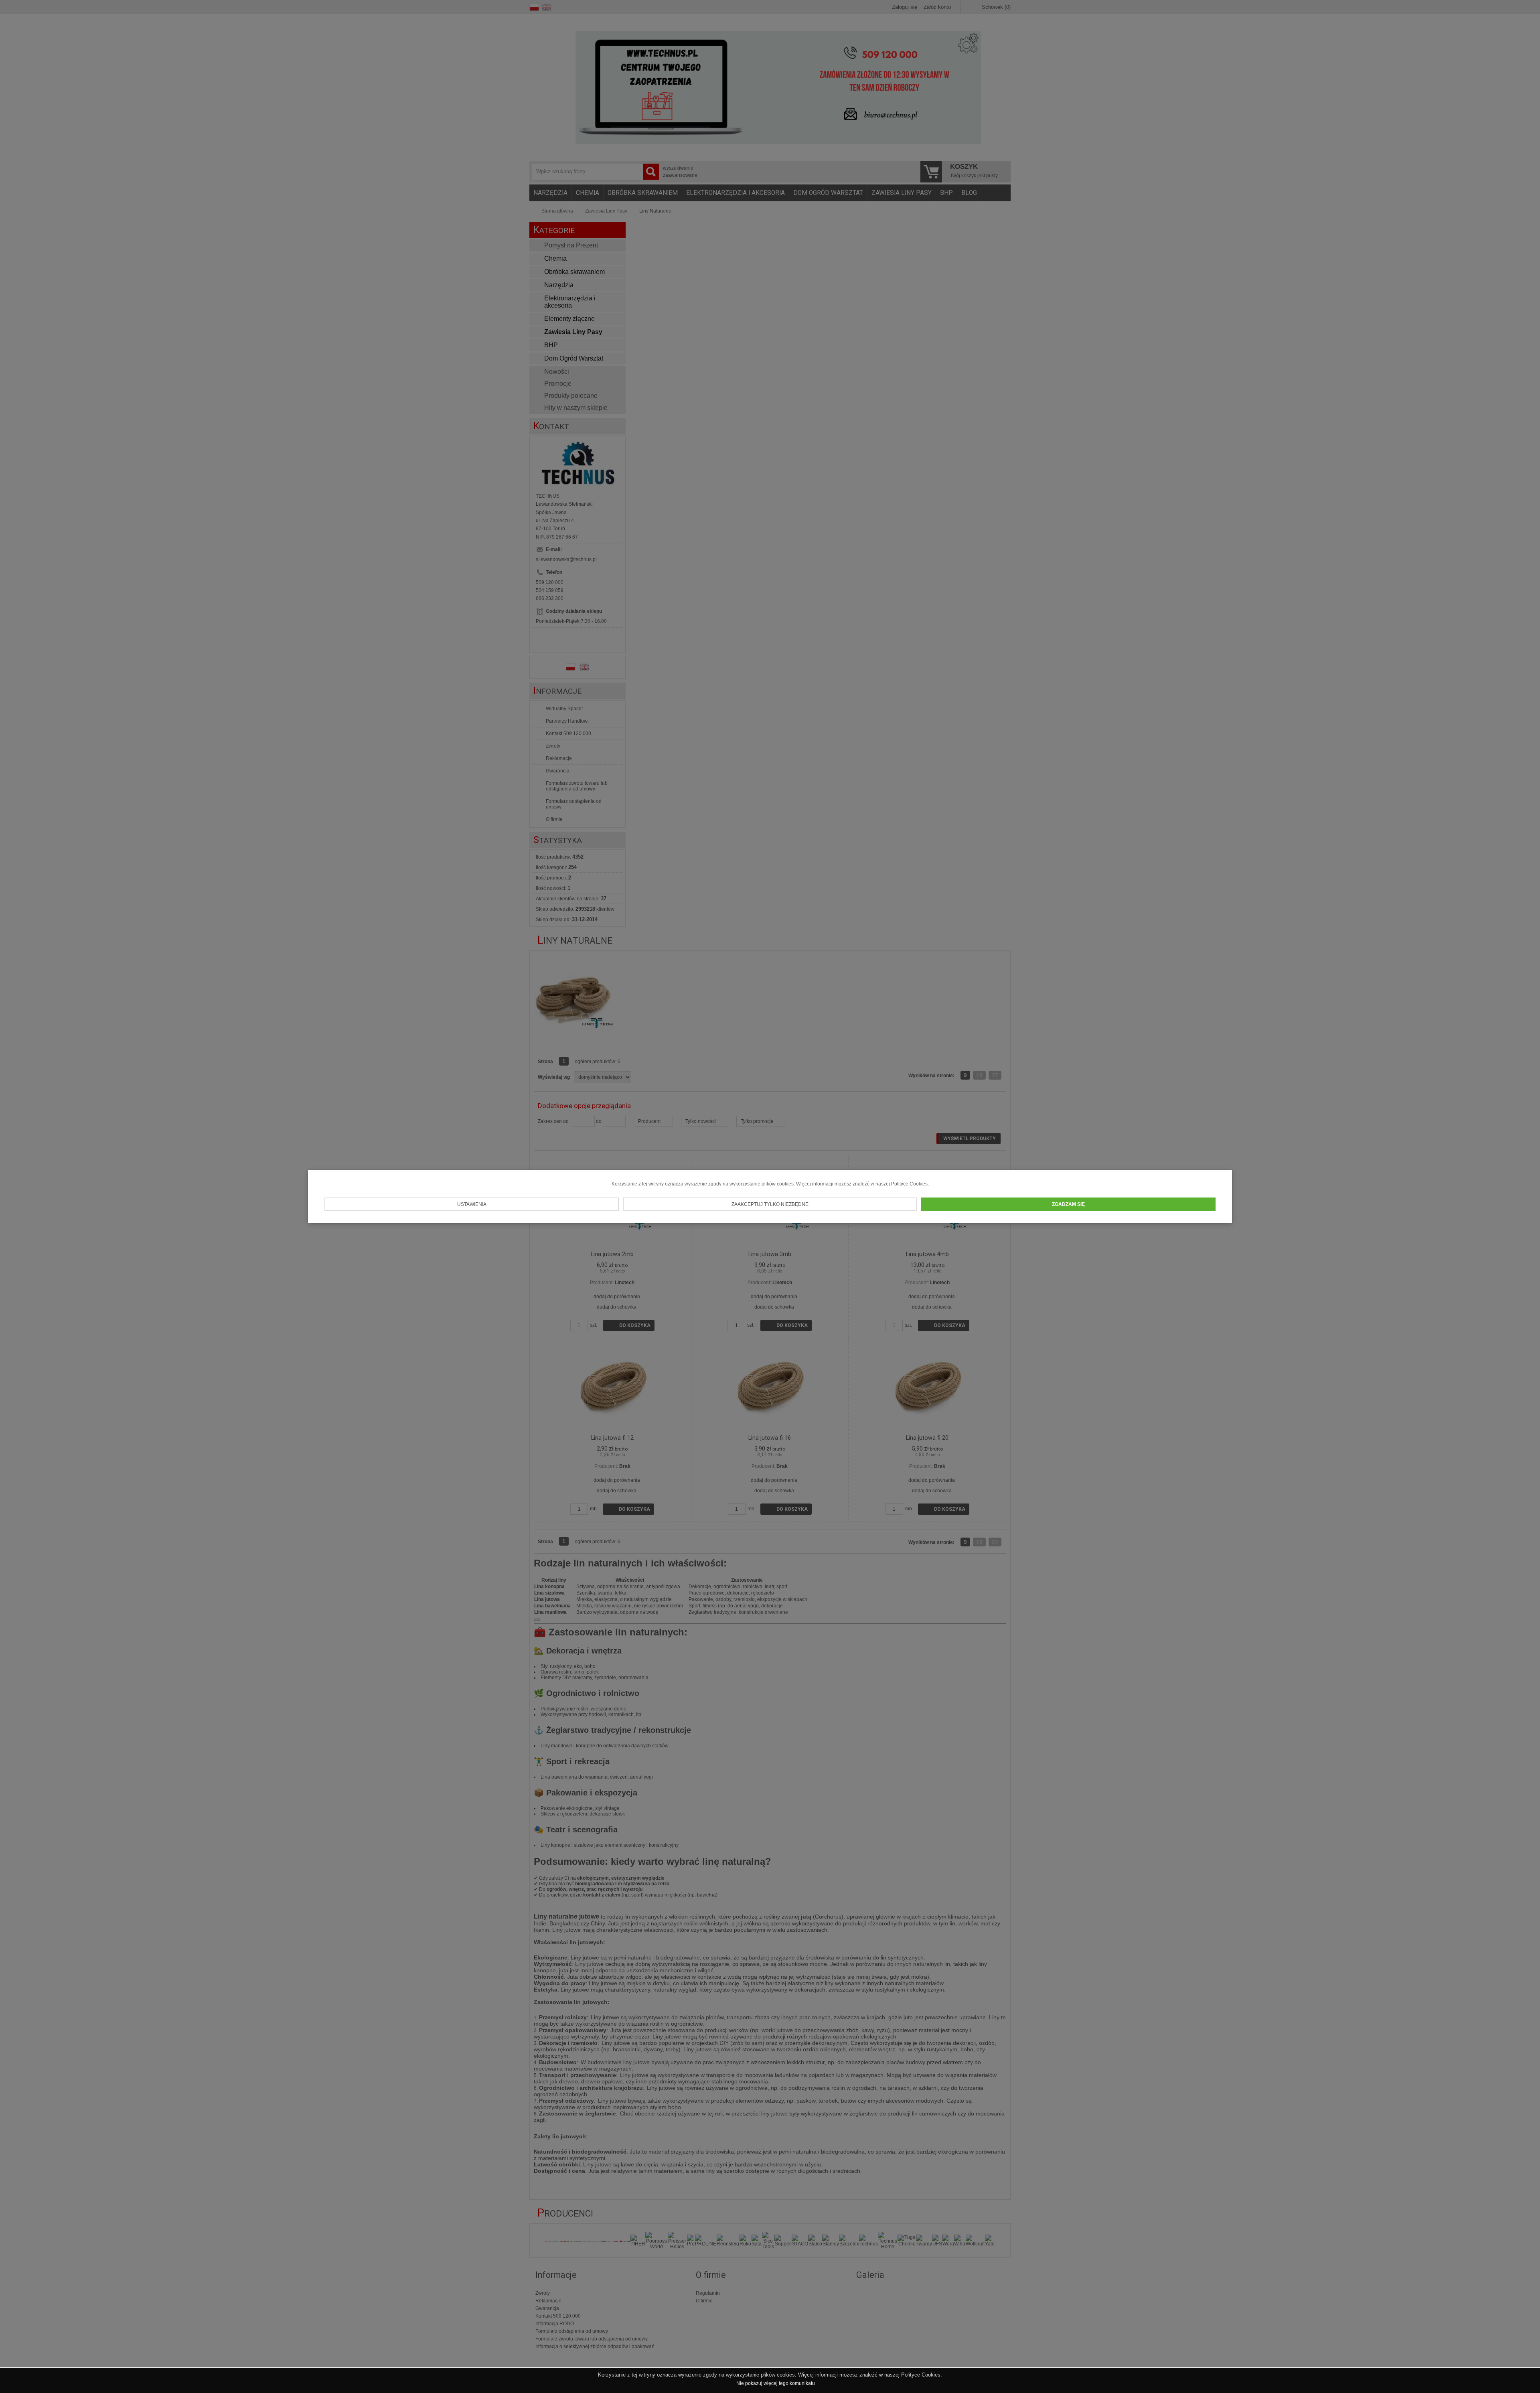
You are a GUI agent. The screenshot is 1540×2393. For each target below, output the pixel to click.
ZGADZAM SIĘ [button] (1068, 1204)
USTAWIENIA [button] (472, 1204)
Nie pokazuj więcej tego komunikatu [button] (776, 2383)
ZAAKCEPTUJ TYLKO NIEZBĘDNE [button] (770, 1204)
